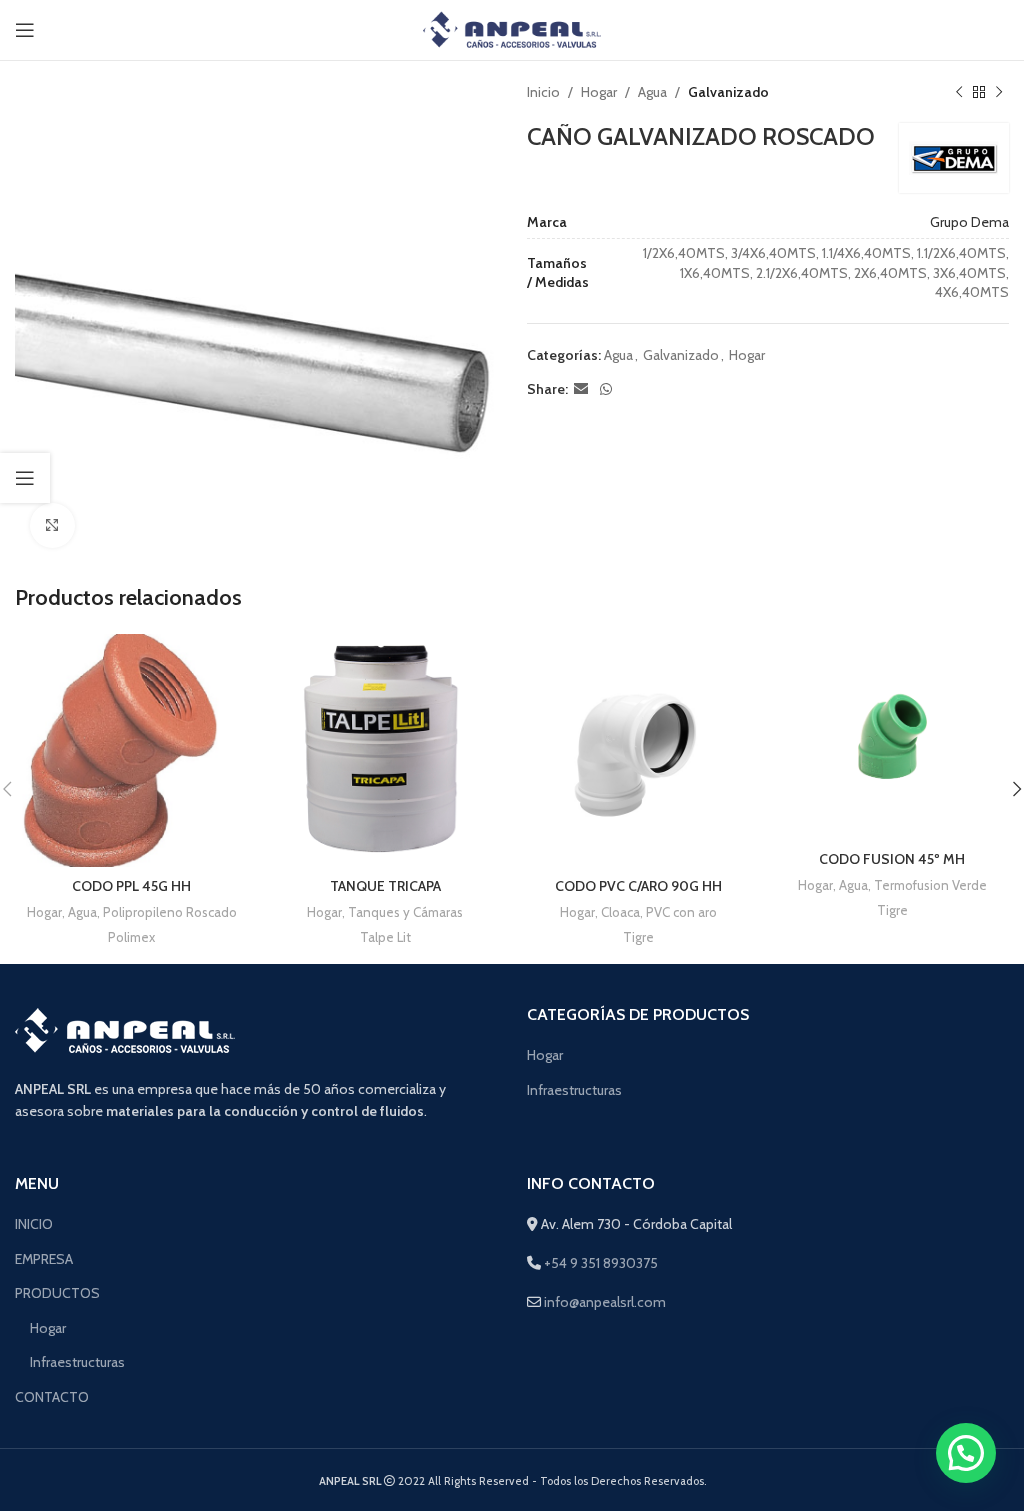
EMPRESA (44, 1259)
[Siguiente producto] (999, 92)
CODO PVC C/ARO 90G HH (638, 886)
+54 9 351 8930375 (599, 1263)
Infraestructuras (574, 1090)
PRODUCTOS (57, 1293)
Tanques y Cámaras (405, 912)
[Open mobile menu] (25, 30)
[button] (966, 1453)
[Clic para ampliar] (52, 525)
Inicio (543, 92)
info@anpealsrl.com (605, 1302)
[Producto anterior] (959, 92)
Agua (652, 92)
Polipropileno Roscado (170, 912)
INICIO (34, 1224)
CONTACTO (52, 1397)
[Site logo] (512, 28)
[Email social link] (581, 389)
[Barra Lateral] (25, 478)
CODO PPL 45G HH (131, 886)
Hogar (599, 92)
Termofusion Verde (930, 885)
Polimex (131, 937)
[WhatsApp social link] (606, 389)
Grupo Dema (969, 222)
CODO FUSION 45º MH (892, 859)
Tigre (638, 937)
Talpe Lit (385, 937)
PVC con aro (681, 912)
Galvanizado (728, 92)
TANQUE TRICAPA (385, 886)
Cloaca (620, 912)
